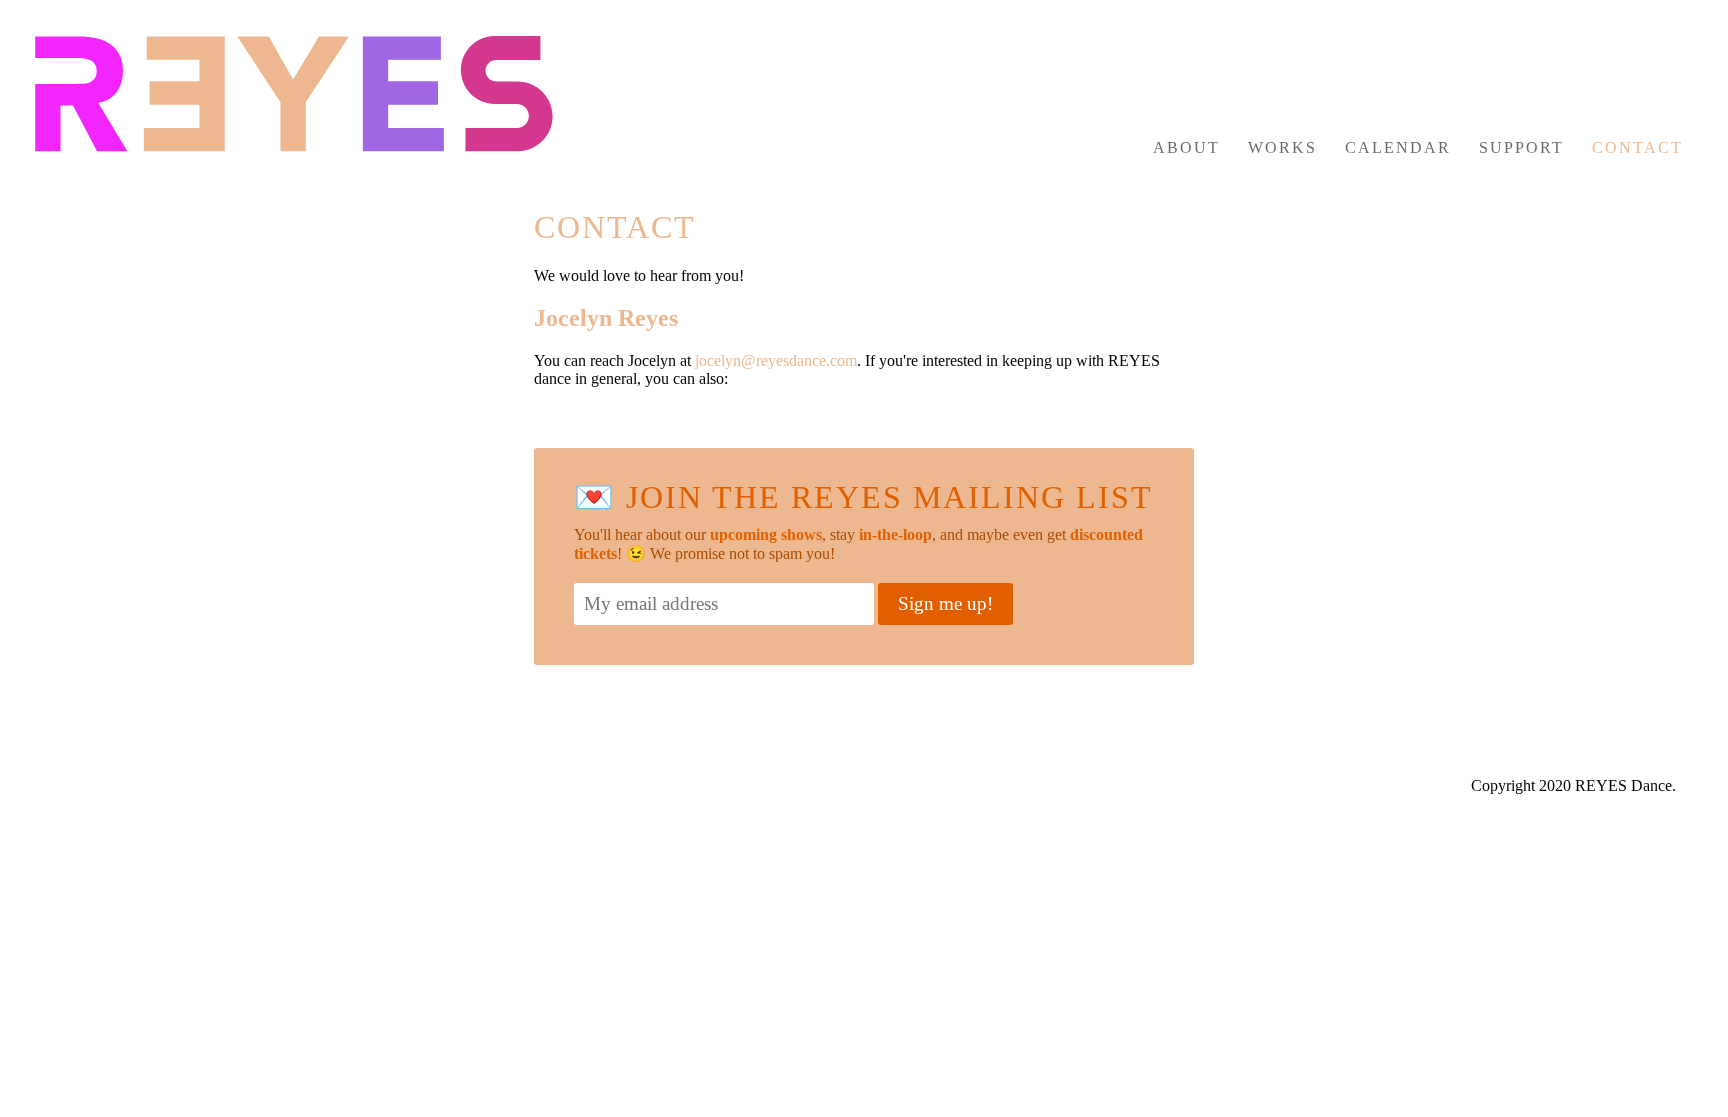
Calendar (1398, 147)
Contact (1637, 147)
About (1186, 147)
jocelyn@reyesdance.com (776, 360)
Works (1282, 147)
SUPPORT (1521, 147)
